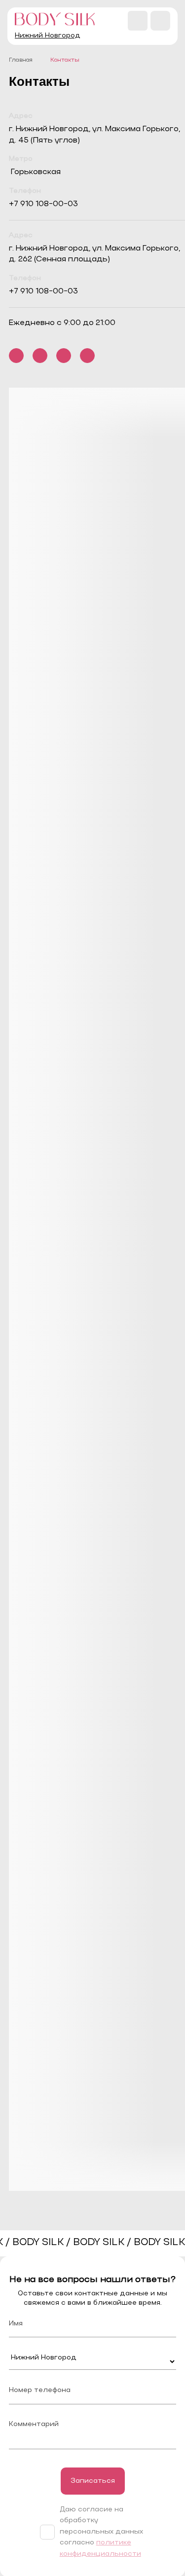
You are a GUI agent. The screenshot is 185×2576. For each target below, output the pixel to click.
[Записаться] (93, 2481)
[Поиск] (138, 21)
